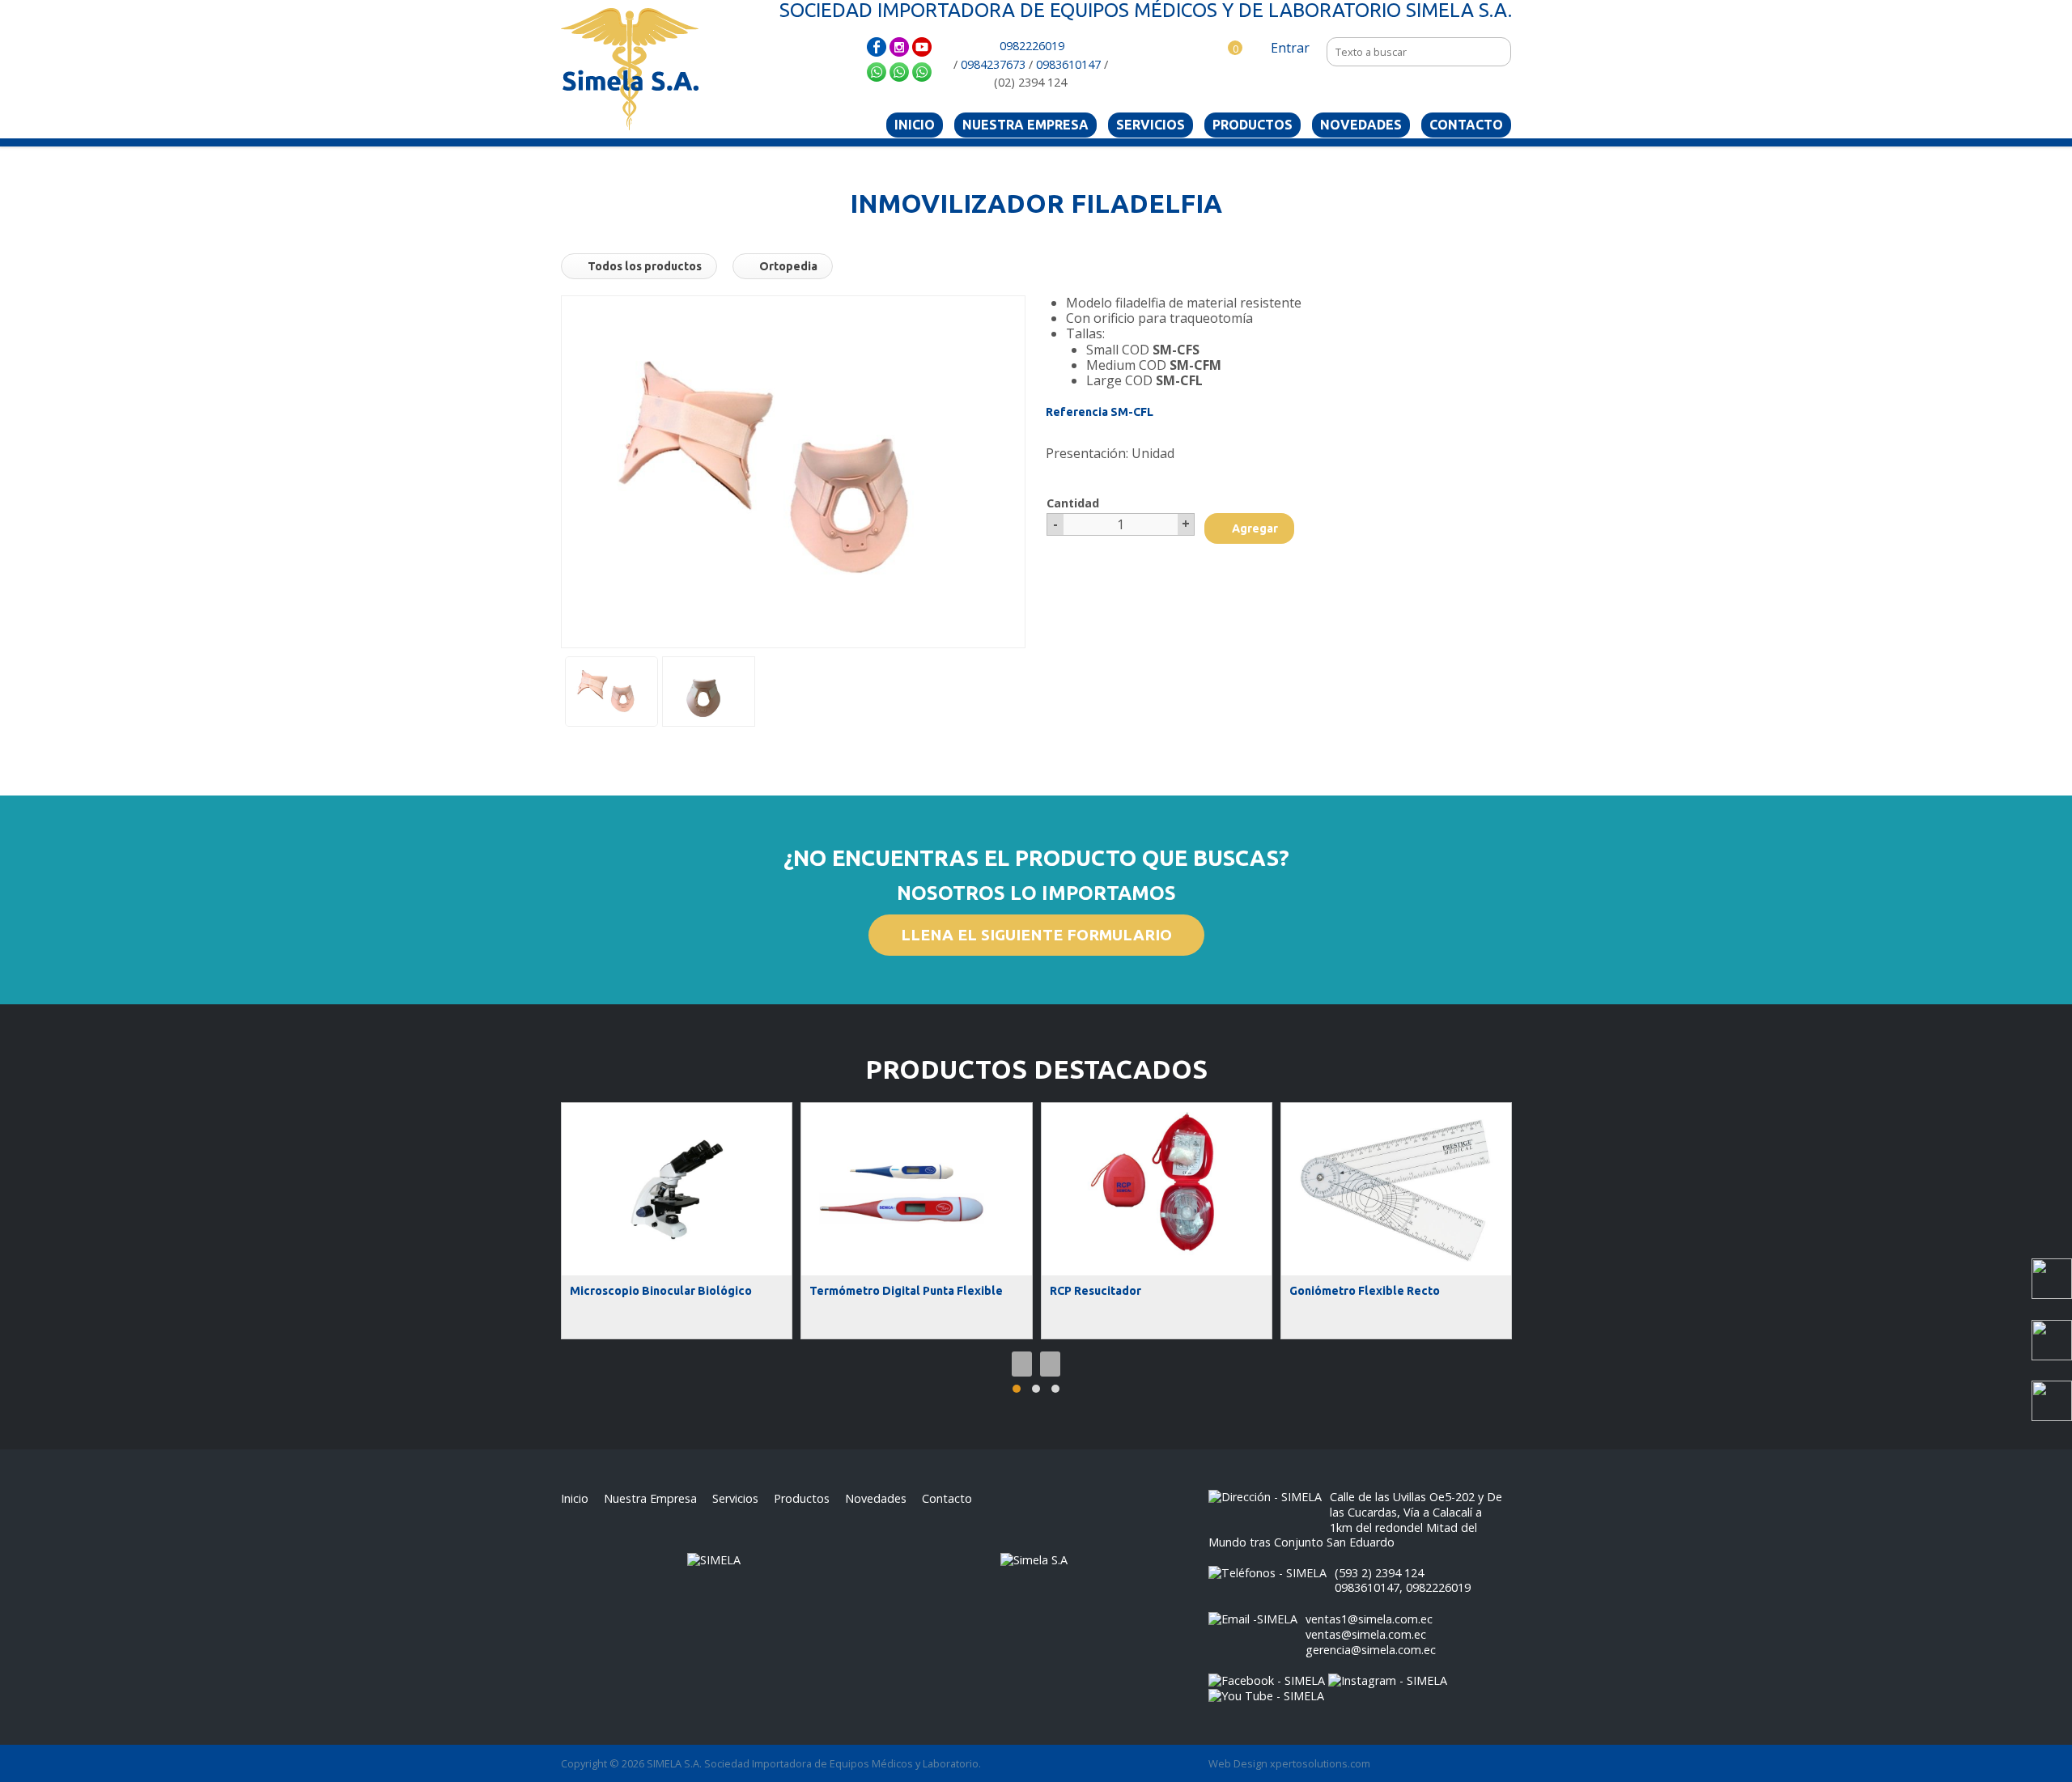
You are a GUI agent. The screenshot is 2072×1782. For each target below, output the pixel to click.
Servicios (1151, 125)
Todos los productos (643, 266)
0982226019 (1032, 46)
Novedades (1361, 125)
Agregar (1254, 528)
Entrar (1289, 48)
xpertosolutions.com (1320, 1763)
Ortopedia (787, 266)
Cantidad (1073, 503)
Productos (1253, 125)
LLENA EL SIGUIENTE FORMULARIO (1036, 935)
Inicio (915, 125)
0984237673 (993, 64)
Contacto (1466, 125)
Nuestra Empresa (1025, 125)
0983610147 (1068, 64)
